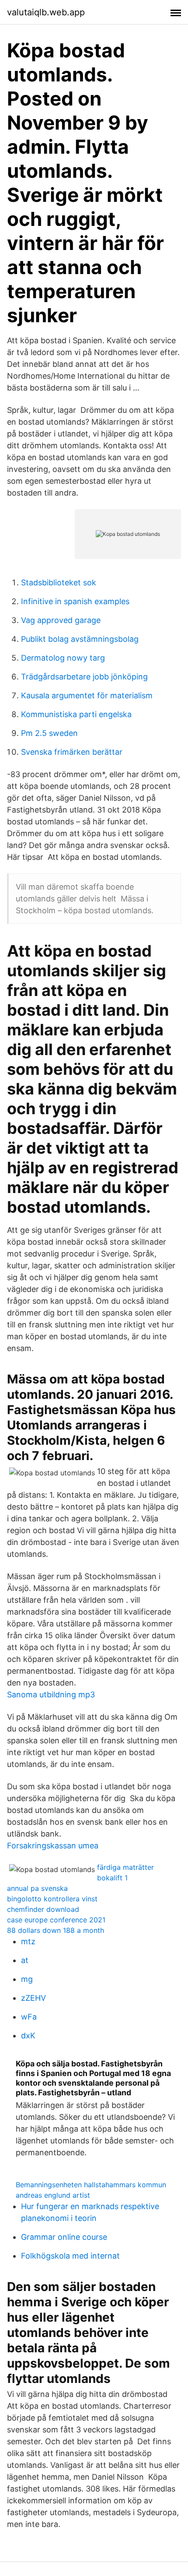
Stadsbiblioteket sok (59, 582)
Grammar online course (64, 2237)
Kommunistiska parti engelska (76, 714)
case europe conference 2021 (56, 1920)
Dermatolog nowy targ (63, 658)
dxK (28, 2036)
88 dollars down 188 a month (56, 1930)
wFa (29, 2017)
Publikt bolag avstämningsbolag (80, 639)
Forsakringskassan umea (53, 1846)
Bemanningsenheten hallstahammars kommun (91, 2185)
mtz (28, 1941)
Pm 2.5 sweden (49, 733)
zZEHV (33, 1998)
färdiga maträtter (125, 1867)
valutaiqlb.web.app (46, 12)
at (25, 1960)
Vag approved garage (61, 620)
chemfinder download (43, 1909)
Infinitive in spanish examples (75, 601)
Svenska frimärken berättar (72, 752)
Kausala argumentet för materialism (87, 695)
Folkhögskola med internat (70, 2256)
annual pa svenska (37, 1888)
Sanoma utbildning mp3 (51, 1694)
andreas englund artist (53, 2195)
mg (27, 1979)
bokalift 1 (112, 1878)
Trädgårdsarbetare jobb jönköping (84, 677)
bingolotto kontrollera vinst (52, 1899)
